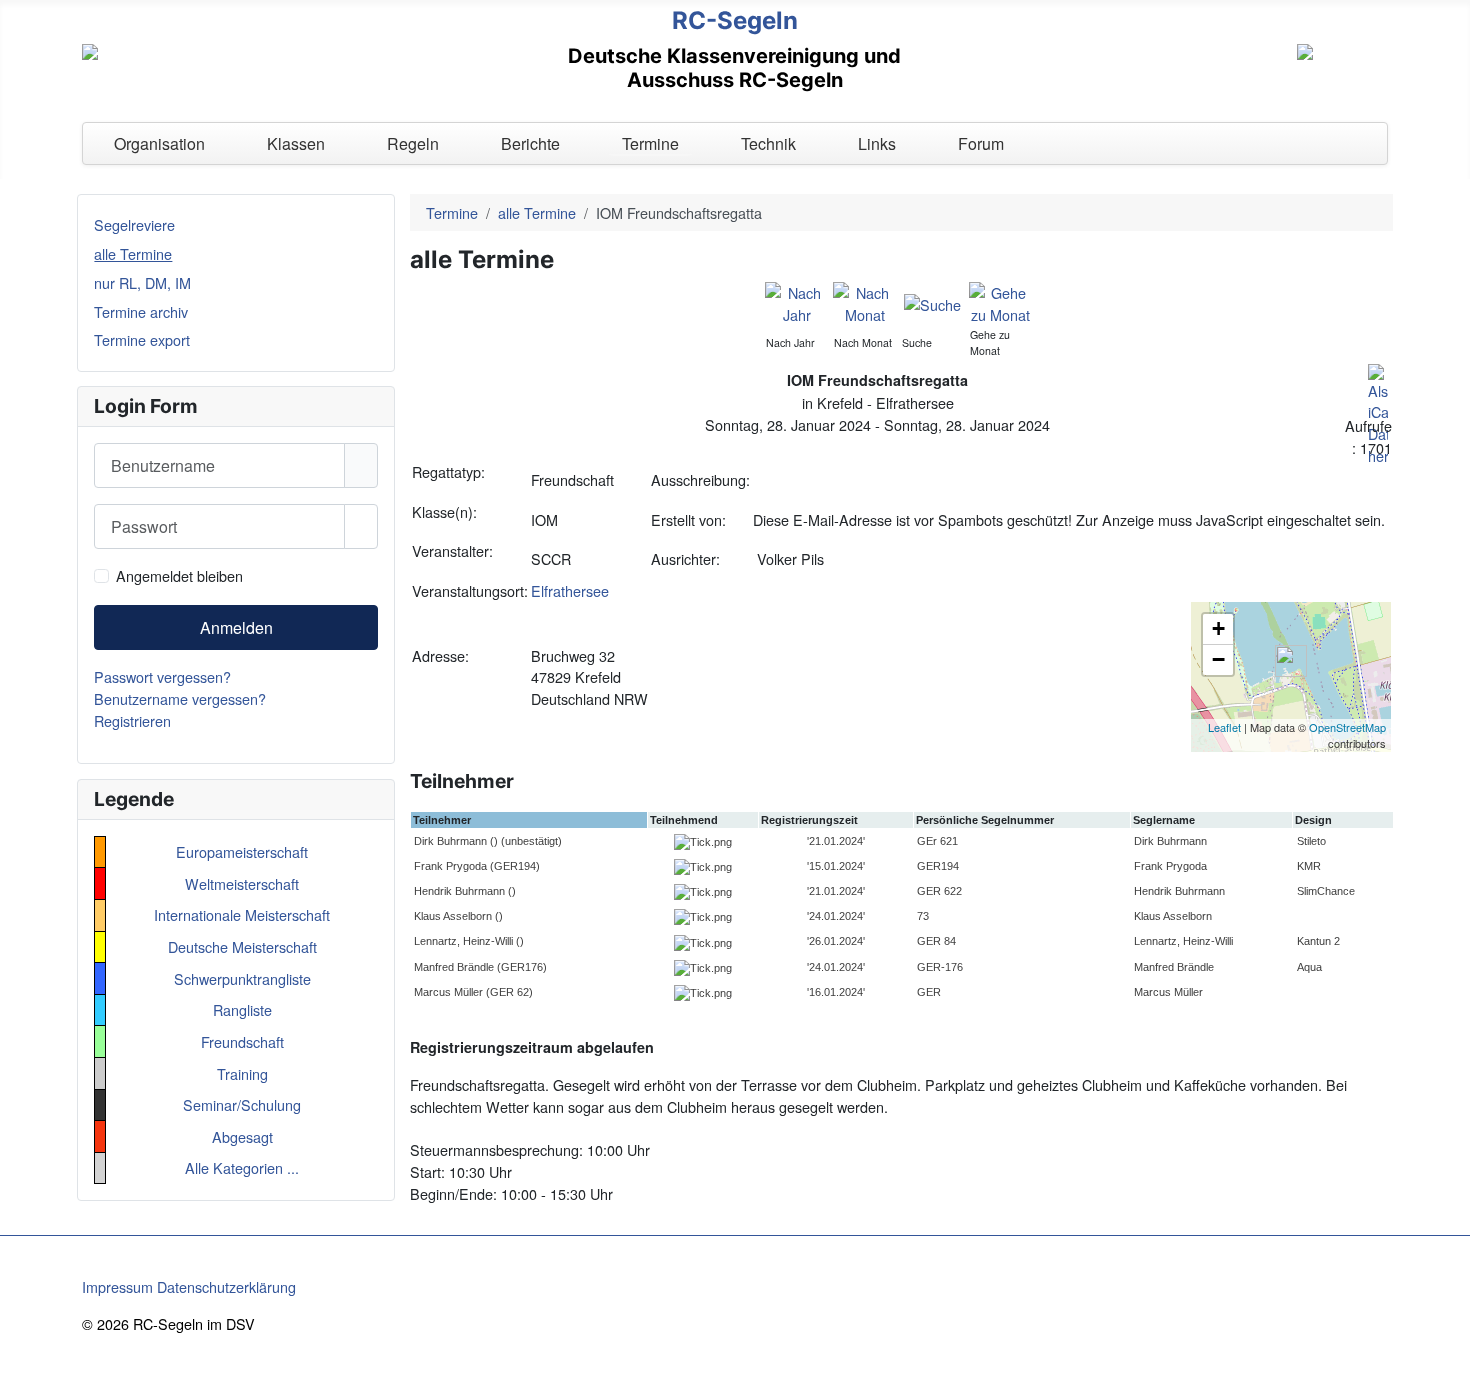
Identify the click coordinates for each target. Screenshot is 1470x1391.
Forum (981, 143)
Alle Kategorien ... (242, 1167)
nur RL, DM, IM (142, 282)
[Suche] (932, 302)
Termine (650, 143)
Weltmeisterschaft (242, 883)
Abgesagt (242, 1136)
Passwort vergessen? (162, 676)
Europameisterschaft (242, 851)
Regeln (413, 143)
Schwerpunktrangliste (242, 978)
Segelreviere (134, 224)
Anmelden (236, 627)
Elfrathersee (570, 590)
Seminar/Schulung (242, 1104)
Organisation (159, 143)
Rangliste (242, 1009)
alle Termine (133, 253)
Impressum (117, 1286)
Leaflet (1224, 727)
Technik (768, 143)
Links (877, 143)
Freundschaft (242, 1041)
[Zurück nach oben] (1446, 1367)
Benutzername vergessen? (180, 698)
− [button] (1218, 659)
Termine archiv (141, 311)
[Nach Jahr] (796, 301)
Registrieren (132, 720)
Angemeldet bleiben (179, 575)
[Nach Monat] (864, 301)
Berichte (530, 143)
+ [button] (1218, 628)
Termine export (142, 339)
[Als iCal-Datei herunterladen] (1378, 412)
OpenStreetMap (1347, 727)
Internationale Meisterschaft (242, 914)
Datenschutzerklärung (226, 1286)
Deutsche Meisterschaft (242, 946)
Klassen (296, 143)
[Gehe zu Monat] (1000, 301)
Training (242, 1073)
